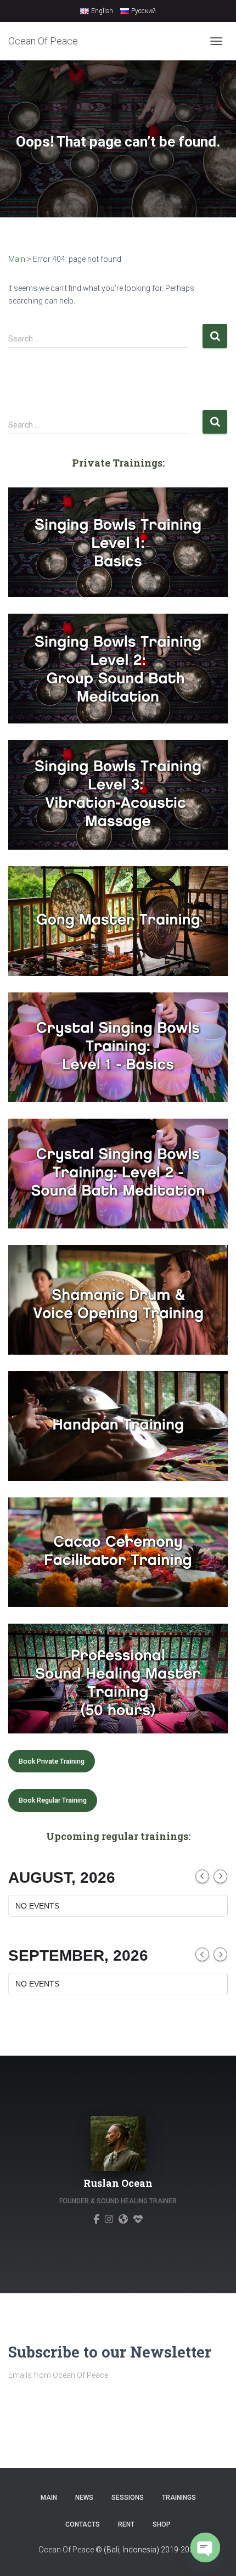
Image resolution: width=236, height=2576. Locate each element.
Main (17, 259)
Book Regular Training (53, 1800)
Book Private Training (52, 1761)
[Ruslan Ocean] (96, 2219)
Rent (126, 2524)
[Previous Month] (202, 1876)
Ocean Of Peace (66, 2550)
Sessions (128, 2498)
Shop (162, 2524)
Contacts (83, 2524)
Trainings (179, 2498)
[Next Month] (220, 1876)
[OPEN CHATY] (205, 2547)
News (84, 2498)
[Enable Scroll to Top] (22, 2549)
